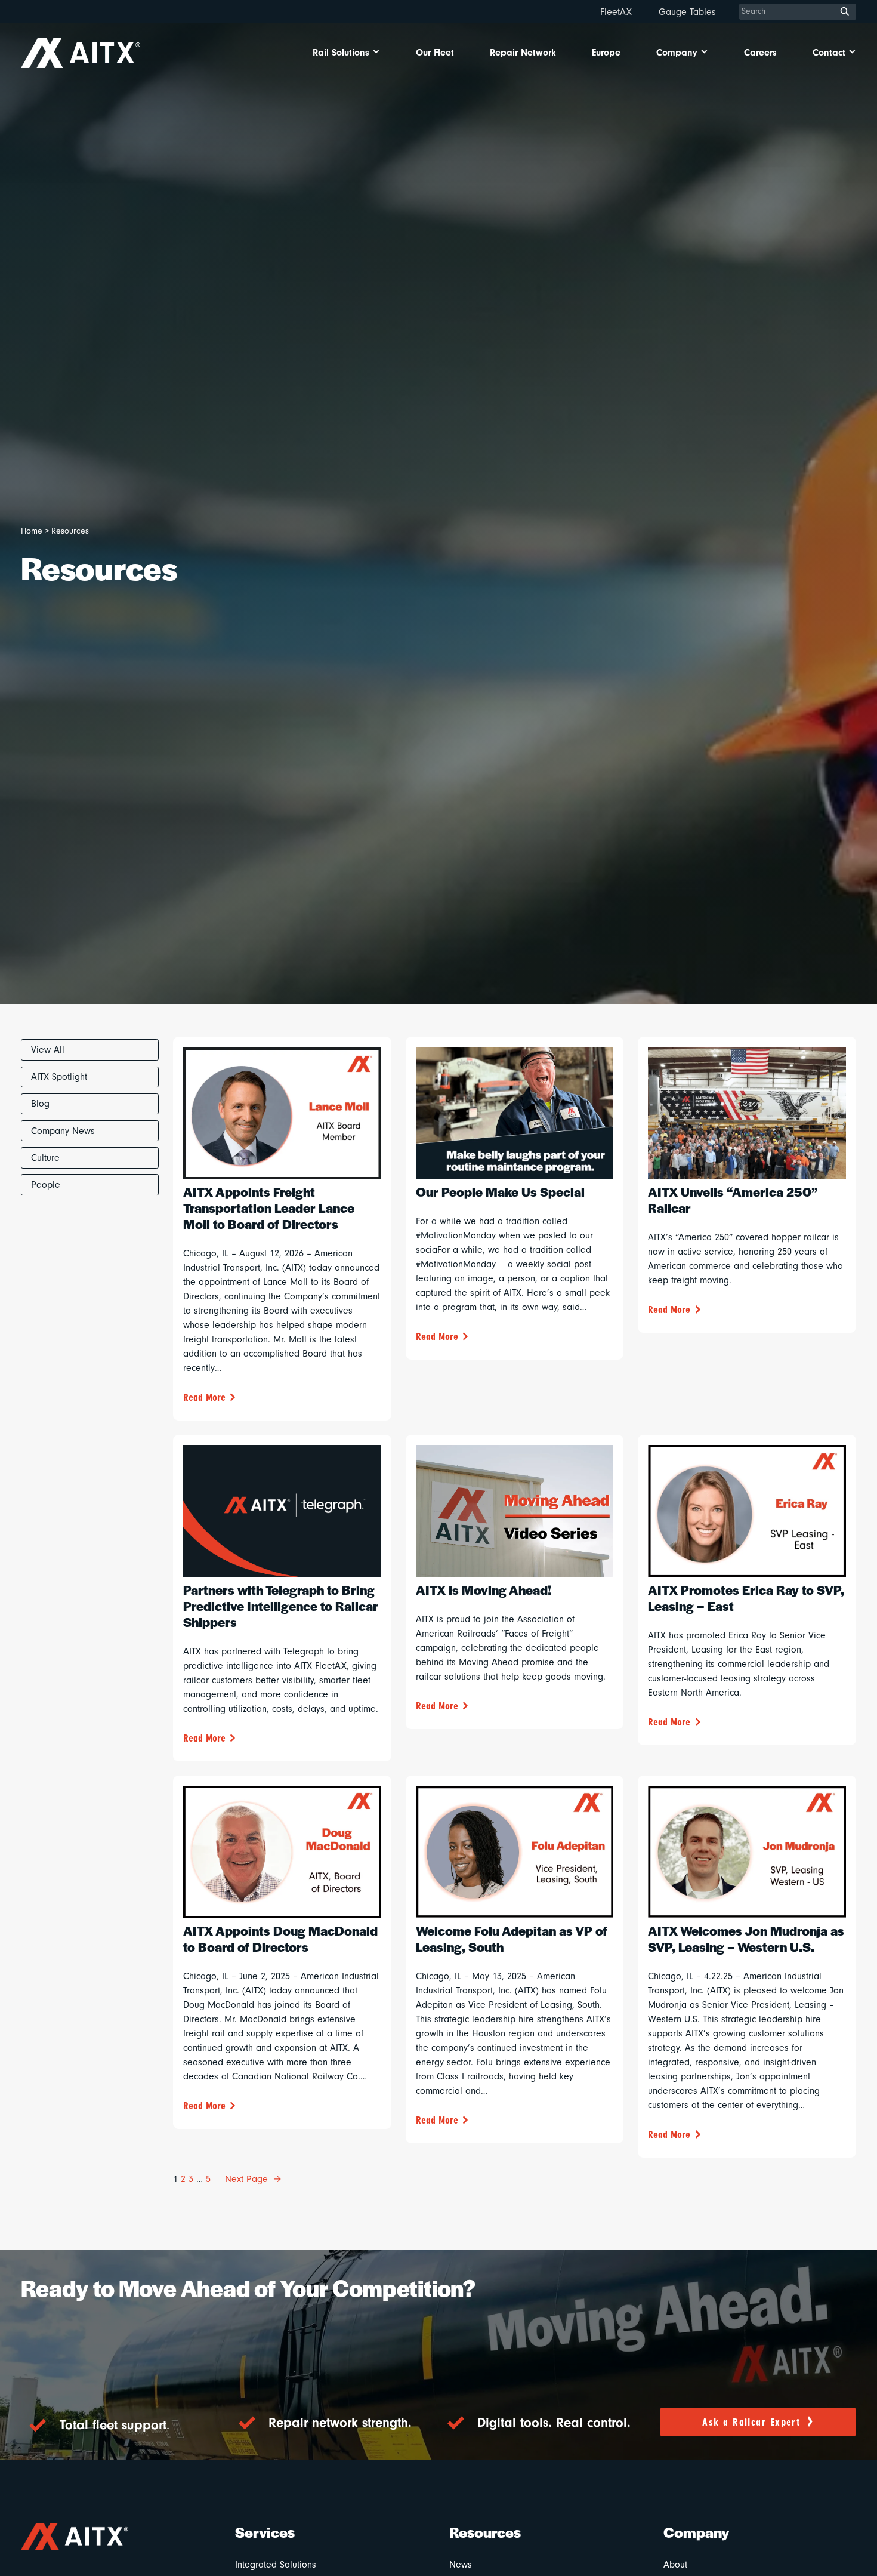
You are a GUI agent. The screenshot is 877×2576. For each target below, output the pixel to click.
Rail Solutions (341, 53)
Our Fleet (435, 53)
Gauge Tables (687, 12)
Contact (829, 53)
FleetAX (616, 12)
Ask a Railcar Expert (751, 2422)
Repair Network (523, 53)
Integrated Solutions (276, 2565)
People (46, 1185)
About (675, 2565)
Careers (760, 53)
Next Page (253, 2179)
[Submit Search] (845, 12)
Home (32, 531)
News (461, 2565)
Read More (204, 1398)
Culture (45, 1158)
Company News (63, 1131)
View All (48, 1050)
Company (677, 53)
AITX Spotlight (59, 1077)
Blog (40, 1104)
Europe (606, 53)
